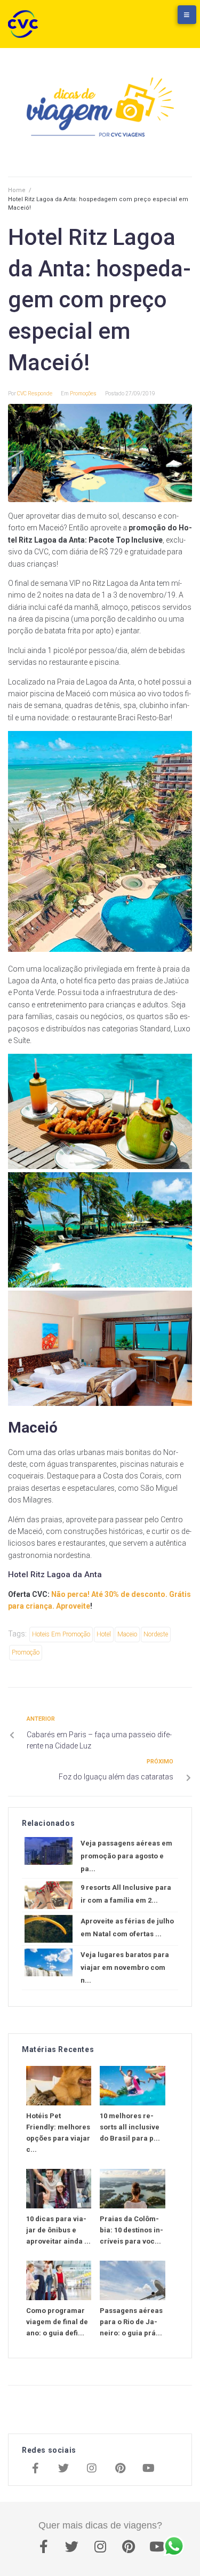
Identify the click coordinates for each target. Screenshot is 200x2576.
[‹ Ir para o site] (133, 20)
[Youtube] (148, 2469)
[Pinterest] (120, 2469)
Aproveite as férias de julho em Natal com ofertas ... (127, 1927)
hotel (104, 1634)
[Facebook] (35, 2469)
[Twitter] (63, 2469)
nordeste (156, 1634)
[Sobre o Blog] (176, 20)
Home (17, 190)
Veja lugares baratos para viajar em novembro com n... (125, 1967)
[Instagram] (92, 2469)
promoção (26, 1652)
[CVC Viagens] (26, 24)
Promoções (83, 393)
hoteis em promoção (61, 1634)
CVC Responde (35, 393)
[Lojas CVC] (155, 20)
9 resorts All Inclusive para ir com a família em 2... (126, 1894)
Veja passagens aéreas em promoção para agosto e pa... (126, 1856)
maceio (127, 1634)
